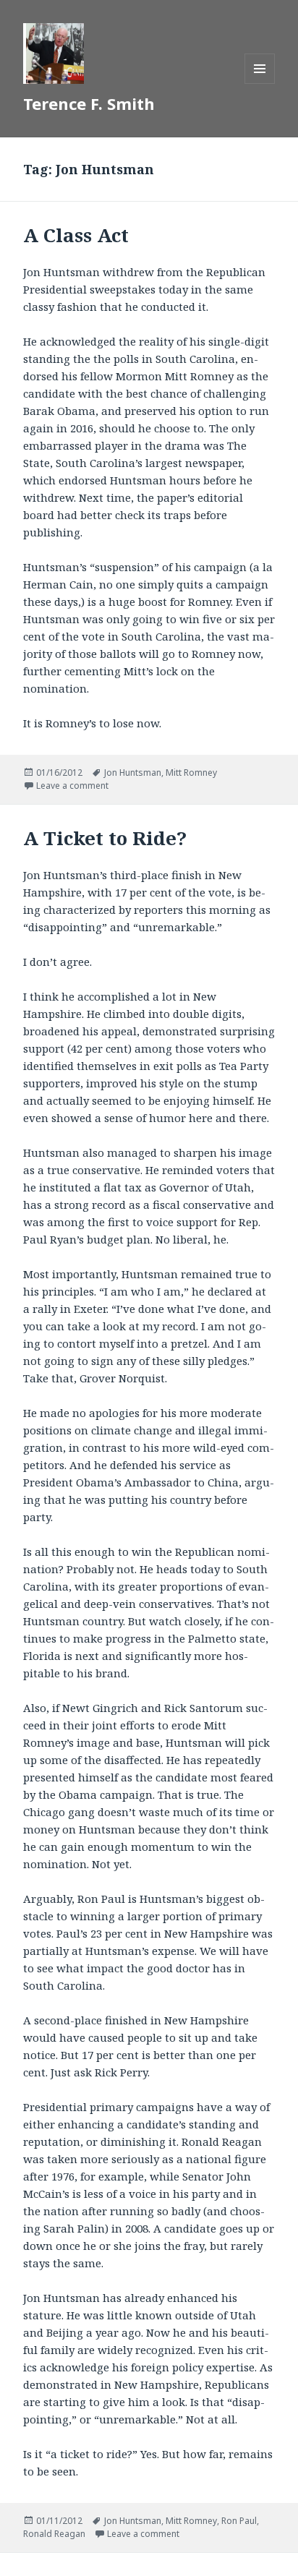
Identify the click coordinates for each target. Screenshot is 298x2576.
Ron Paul (239, 2521)
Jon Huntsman (133, 773)
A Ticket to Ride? (105, 838)
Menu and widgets (260, 84)
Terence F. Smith (89, 103)
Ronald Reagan (54, 2534)
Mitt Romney (191, 773)
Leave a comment (72, 786)
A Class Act (76, 235)
